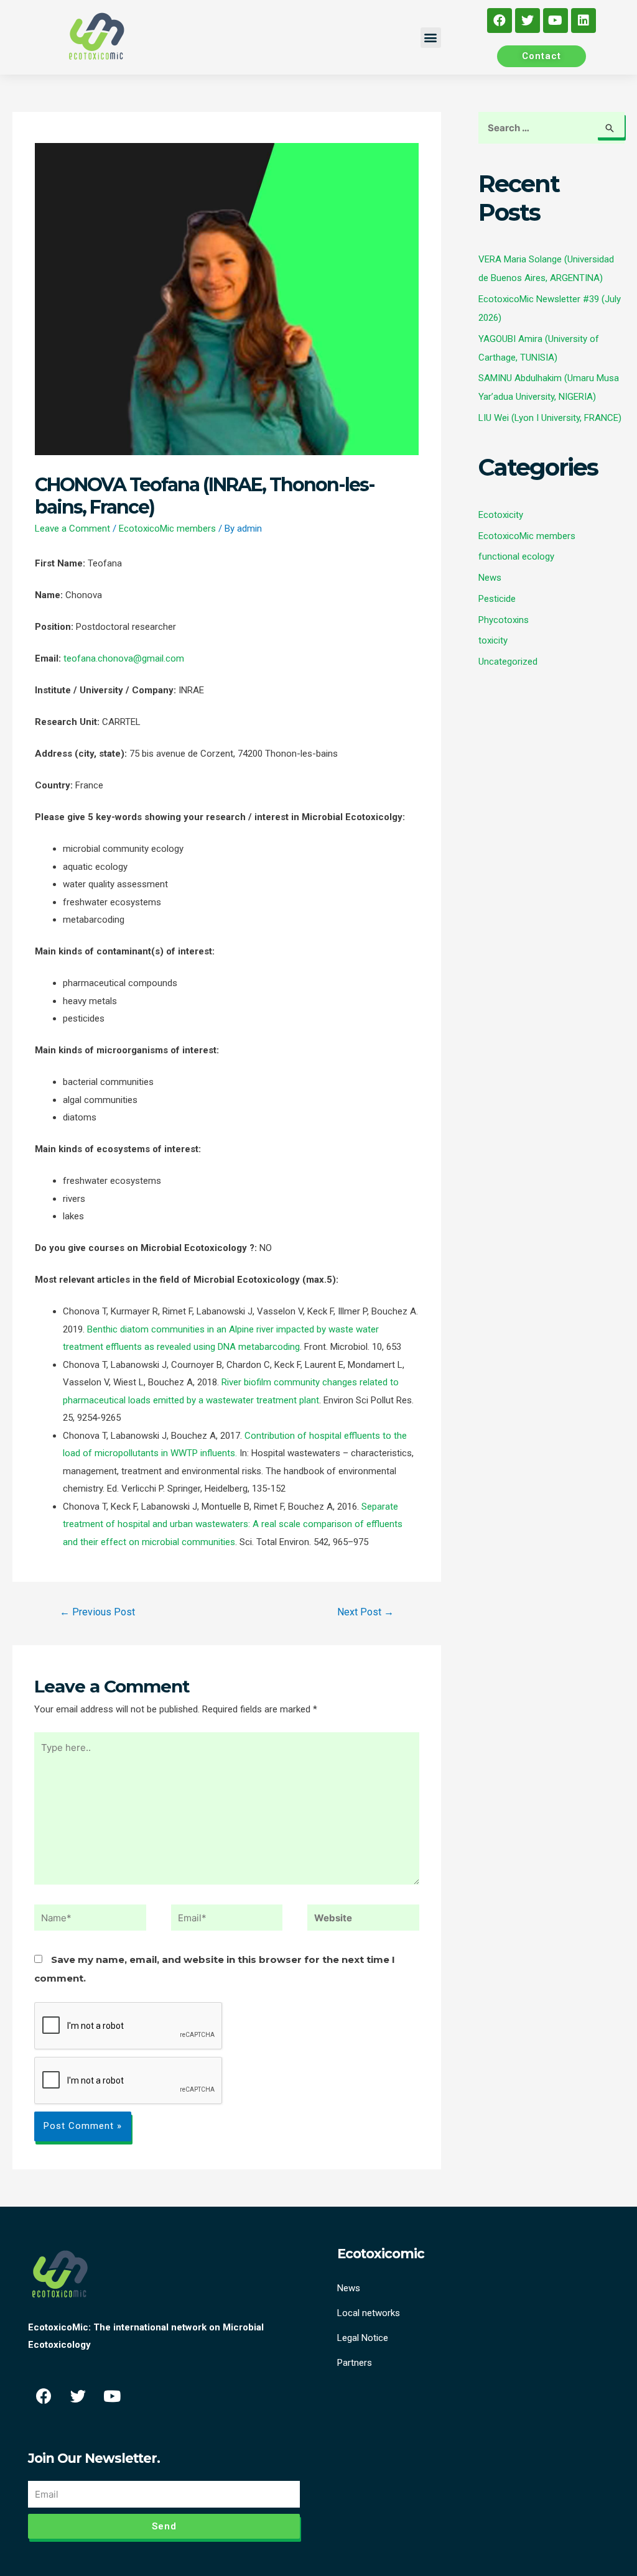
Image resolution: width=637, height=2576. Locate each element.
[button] (431, 38)
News (490, 578)
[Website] (363, 1920)
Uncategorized (508, 662)
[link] (124, 658)
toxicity (493, 640)
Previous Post (97, 1612)
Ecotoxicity (501, 515)
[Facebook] (500, 21)
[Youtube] (556, 21)
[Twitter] (528, 21)
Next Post (365, 1612)
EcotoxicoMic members (167, 529)
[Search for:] (551, 128)
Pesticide (497, 599)
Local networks (369, 2313)
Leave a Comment (72, 529)
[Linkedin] (584, 21)
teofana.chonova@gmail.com (124, 658)
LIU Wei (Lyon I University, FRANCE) (550, 418)
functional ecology (516, 556)
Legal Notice (363, 2338)
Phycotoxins (504, 620)
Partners (355, 2363)
